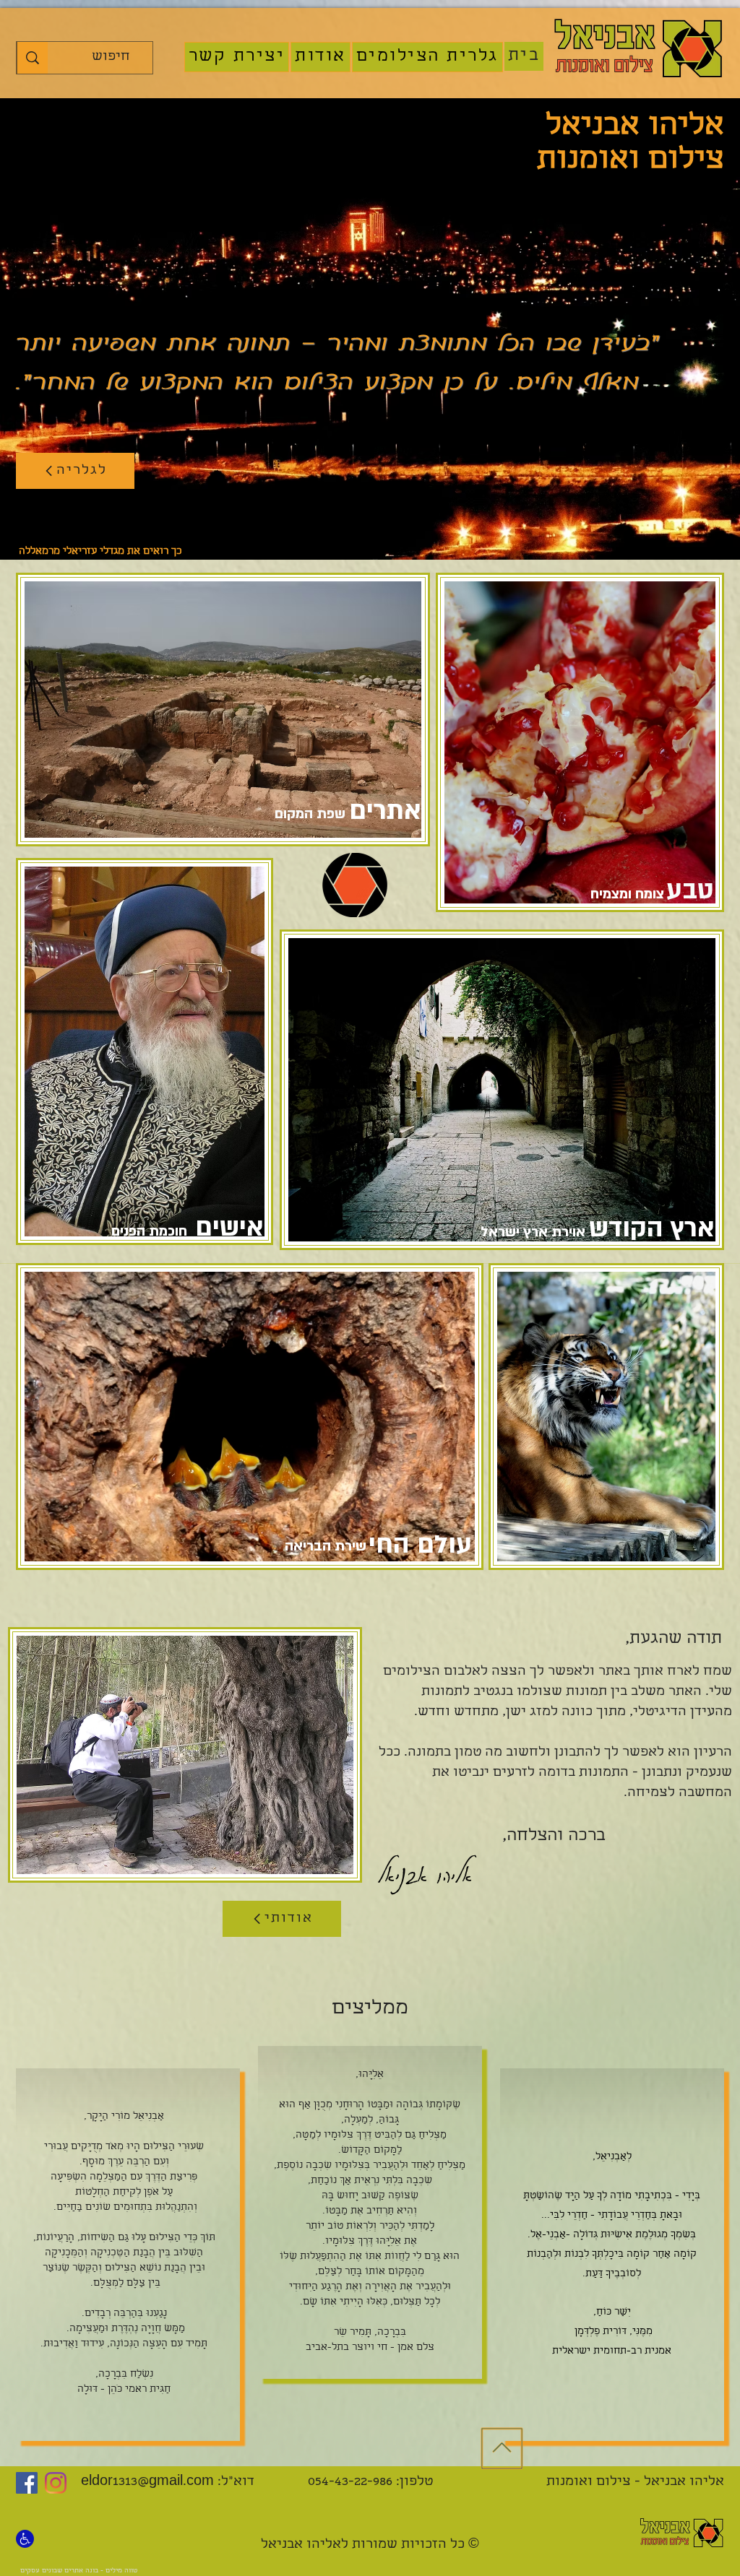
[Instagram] (56, 2483)
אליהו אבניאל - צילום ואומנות (626, 2482)
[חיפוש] (32, 58)
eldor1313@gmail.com (147, 2482)
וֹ (393, 2257)
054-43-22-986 (350, 2482)
